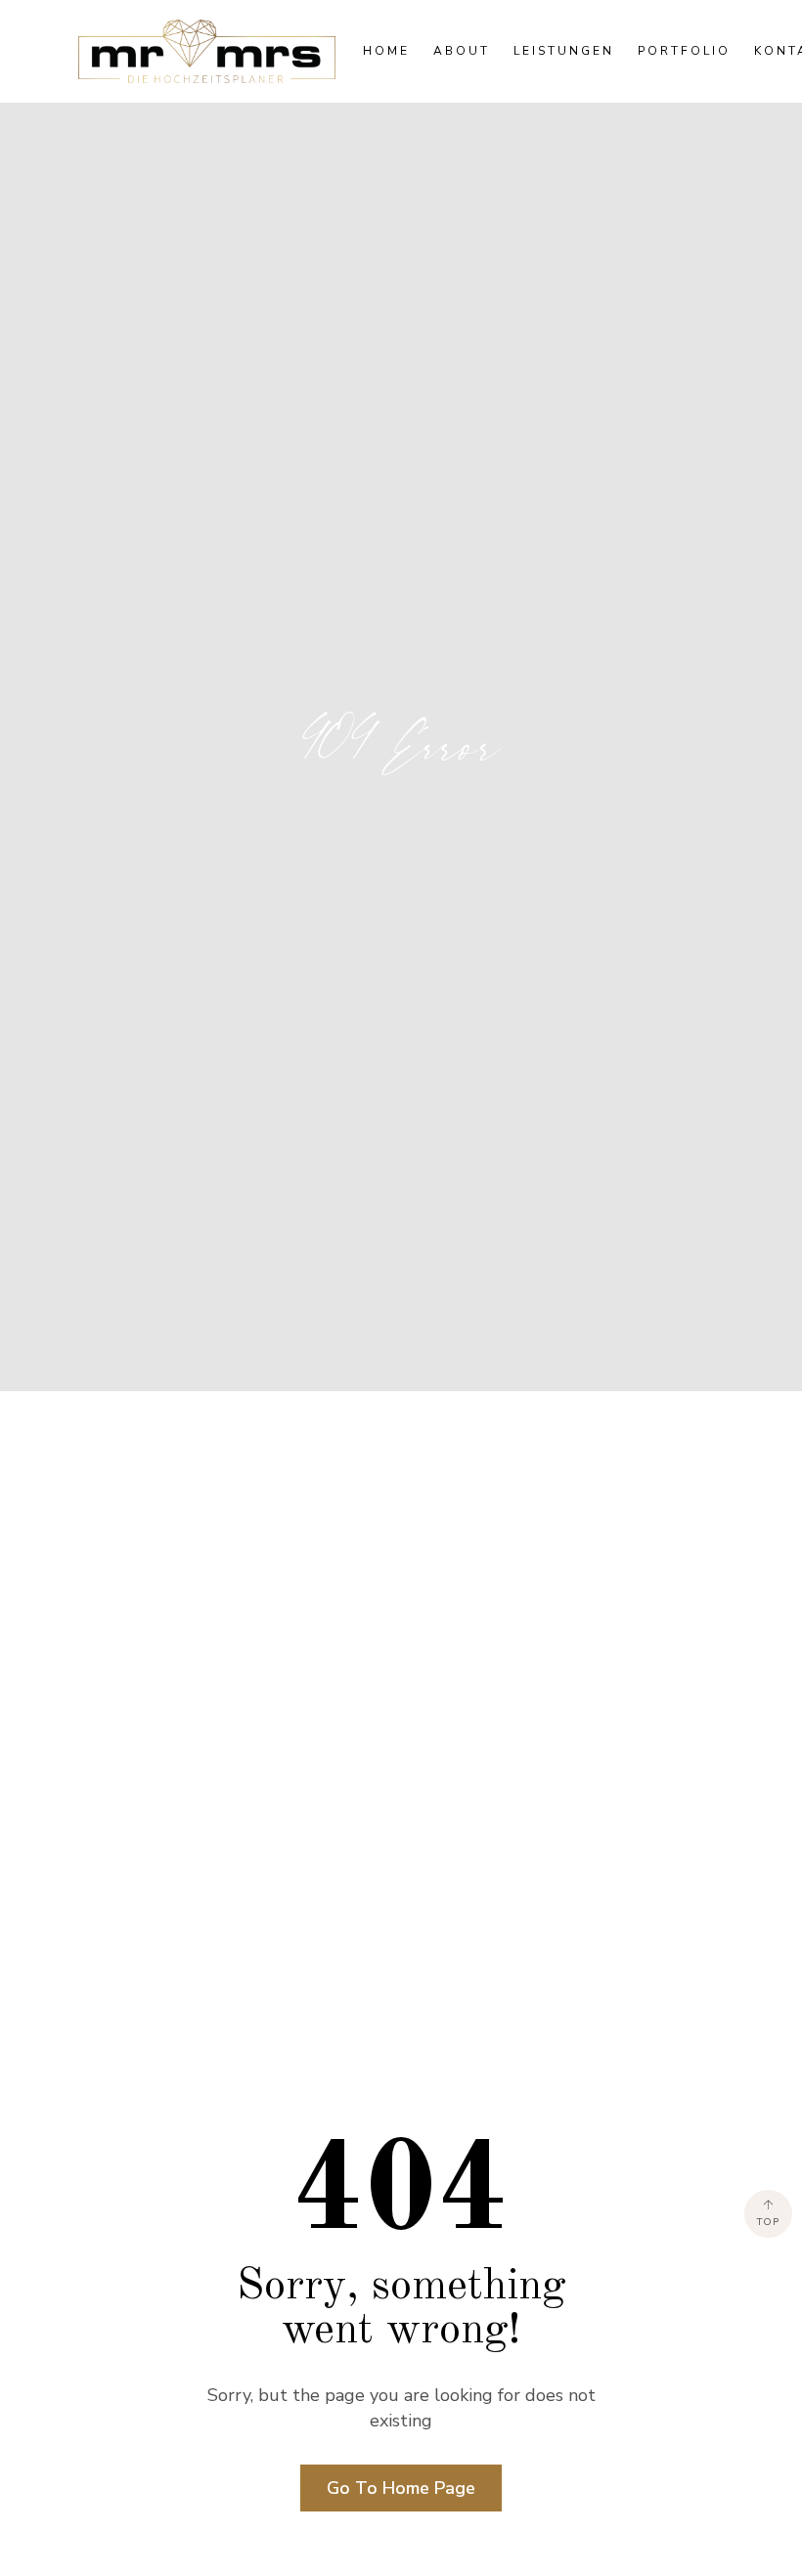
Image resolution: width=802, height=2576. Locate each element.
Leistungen (564, 51)
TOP (768, 2222)
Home (386, 51)
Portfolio (684, 51)
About (462, 51)
